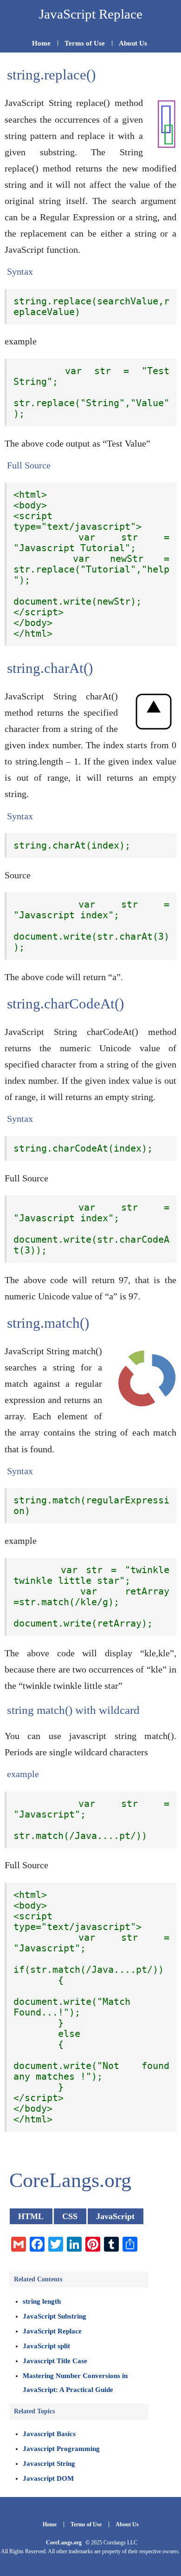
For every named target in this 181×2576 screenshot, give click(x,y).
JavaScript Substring (55, 2316)
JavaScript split (46, 2346)
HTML (31, 2216)
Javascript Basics (49, 2434)
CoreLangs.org (64, 2543)
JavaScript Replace (52, 2331)
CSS (70, 2216)
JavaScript (115, 2216)
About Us (133, 43)
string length (42, 2301)
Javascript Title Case (55, 2361)
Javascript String (49, 2464)
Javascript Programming (61, 2449)
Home (41, 43)
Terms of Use (85, 43)
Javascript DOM (48, 2478)
